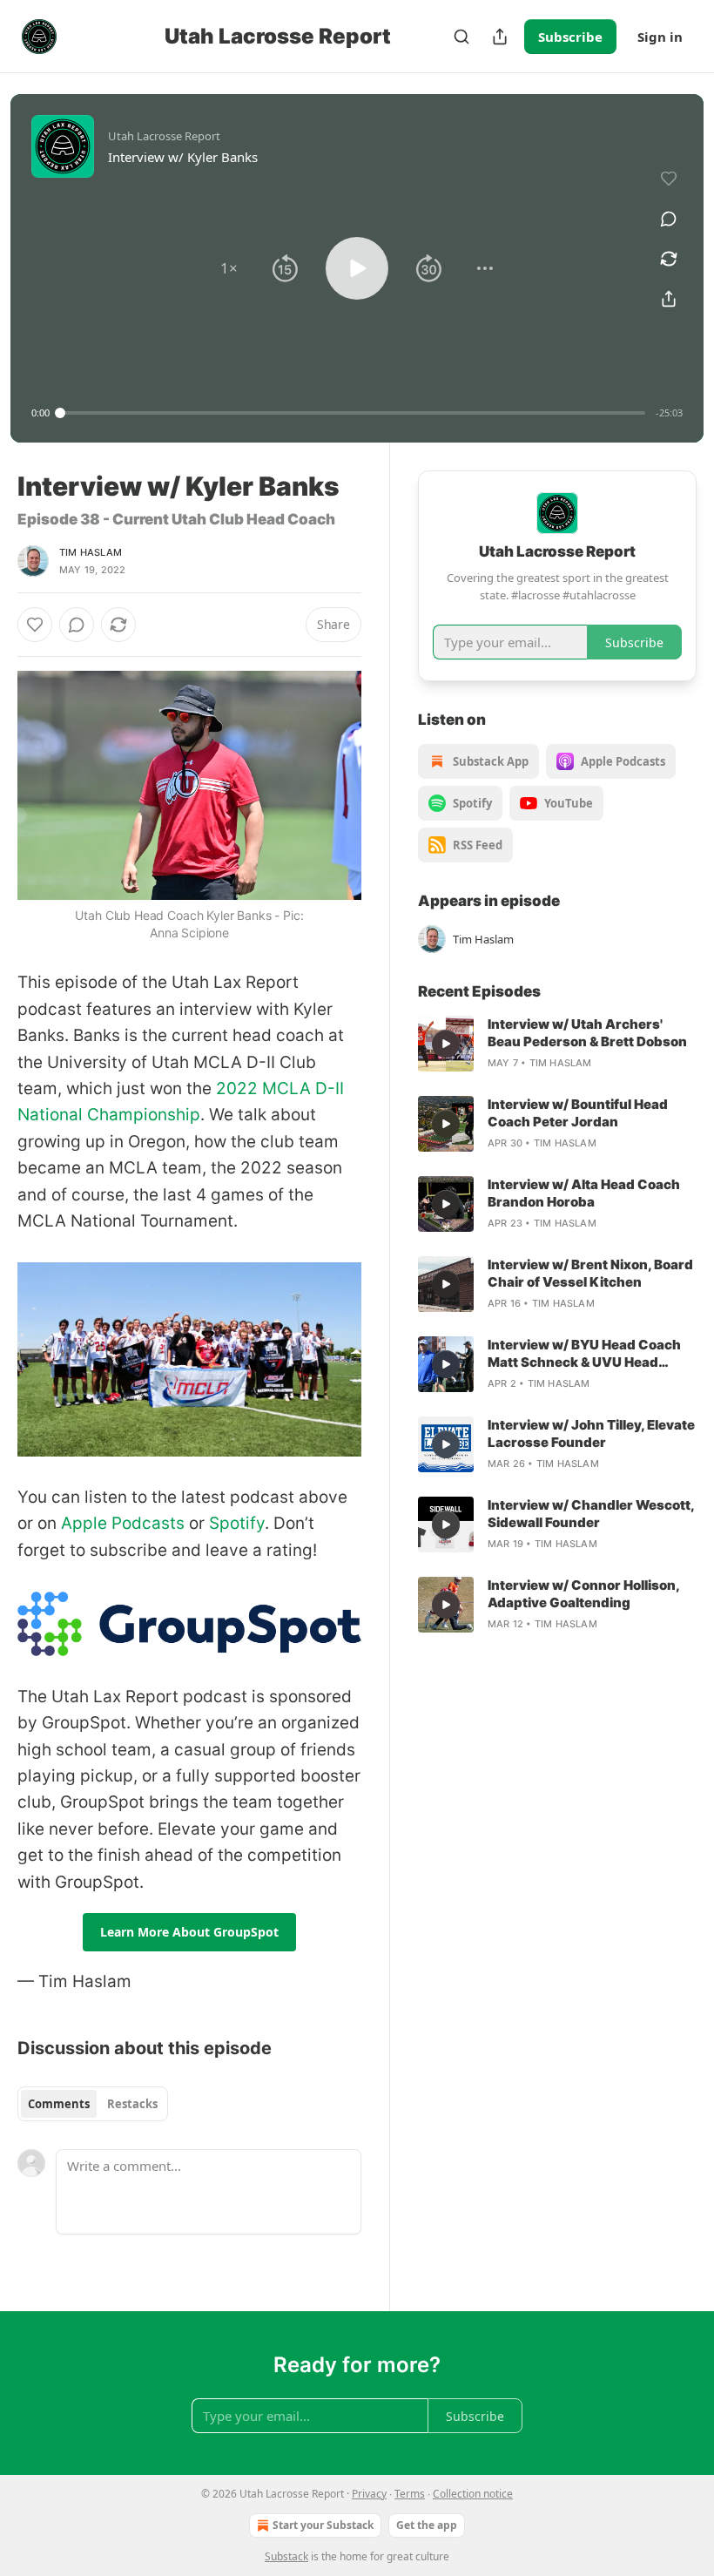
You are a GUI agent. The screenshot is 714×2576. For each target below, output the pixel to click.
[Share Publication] (500, 37)
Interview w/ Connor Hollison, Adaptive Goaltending (583, 1594)
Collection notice (473, 2494)
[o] (446, 1044)
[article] (557, 1044)
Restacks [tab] (132, 2104)
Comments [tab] (59, 2104)
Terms (410, 2494)
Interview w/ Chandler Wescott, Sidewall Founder (591, 1514)
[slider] (353, 413)
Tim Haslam (91, 552)
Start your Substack (323, 2525)
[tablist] (93, 2104)
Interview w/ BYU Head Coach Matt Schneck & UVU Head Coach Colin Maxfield (584, 1354)
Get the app (427, 2525)
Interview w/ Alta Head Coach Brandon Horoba (584, 1193)
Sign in (660, 37)
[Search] (461, 37)
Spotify (237, 1523)
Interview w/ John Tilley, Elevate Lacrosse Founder (591, 1433)
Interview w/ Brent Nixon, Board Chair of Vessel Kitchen (590, 1273)
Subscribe (570, 37)
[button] (229, 268)
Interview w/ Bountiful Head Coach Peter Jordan (578, 1113)
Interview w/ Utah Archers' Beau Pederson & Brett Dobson (587, 1033)
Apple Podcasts (123, 1523)
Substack (286, 2556)
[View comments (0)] (669, 219)
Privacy (369, 2494)
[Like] (35, 625)
